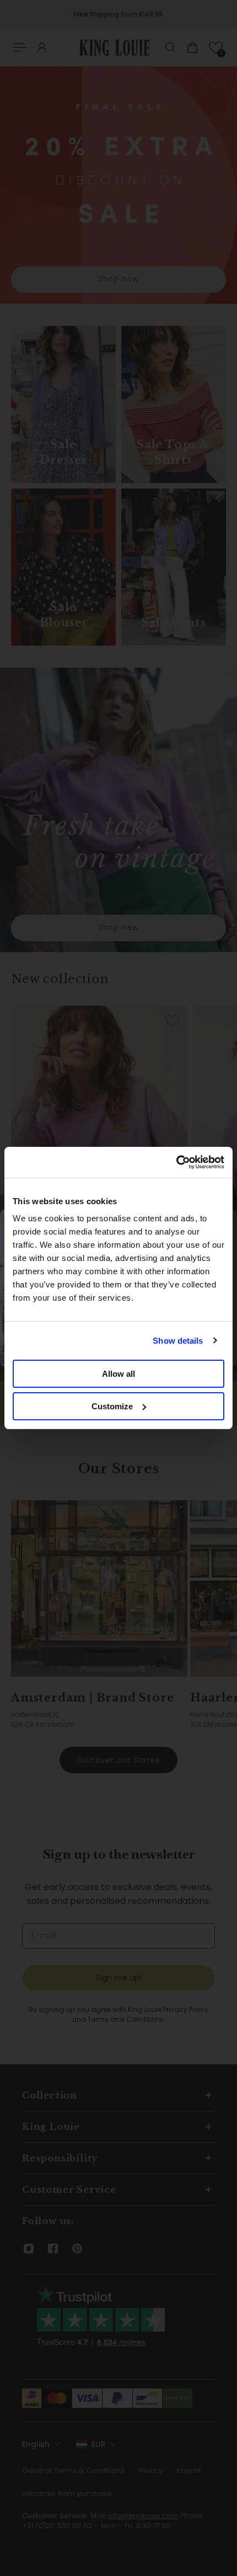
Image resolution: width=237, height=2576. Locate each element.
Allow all (118, 1374)
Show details (178, 1341)
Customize (112, 1406)
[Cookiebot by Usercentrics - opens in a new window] (176, 1162)
